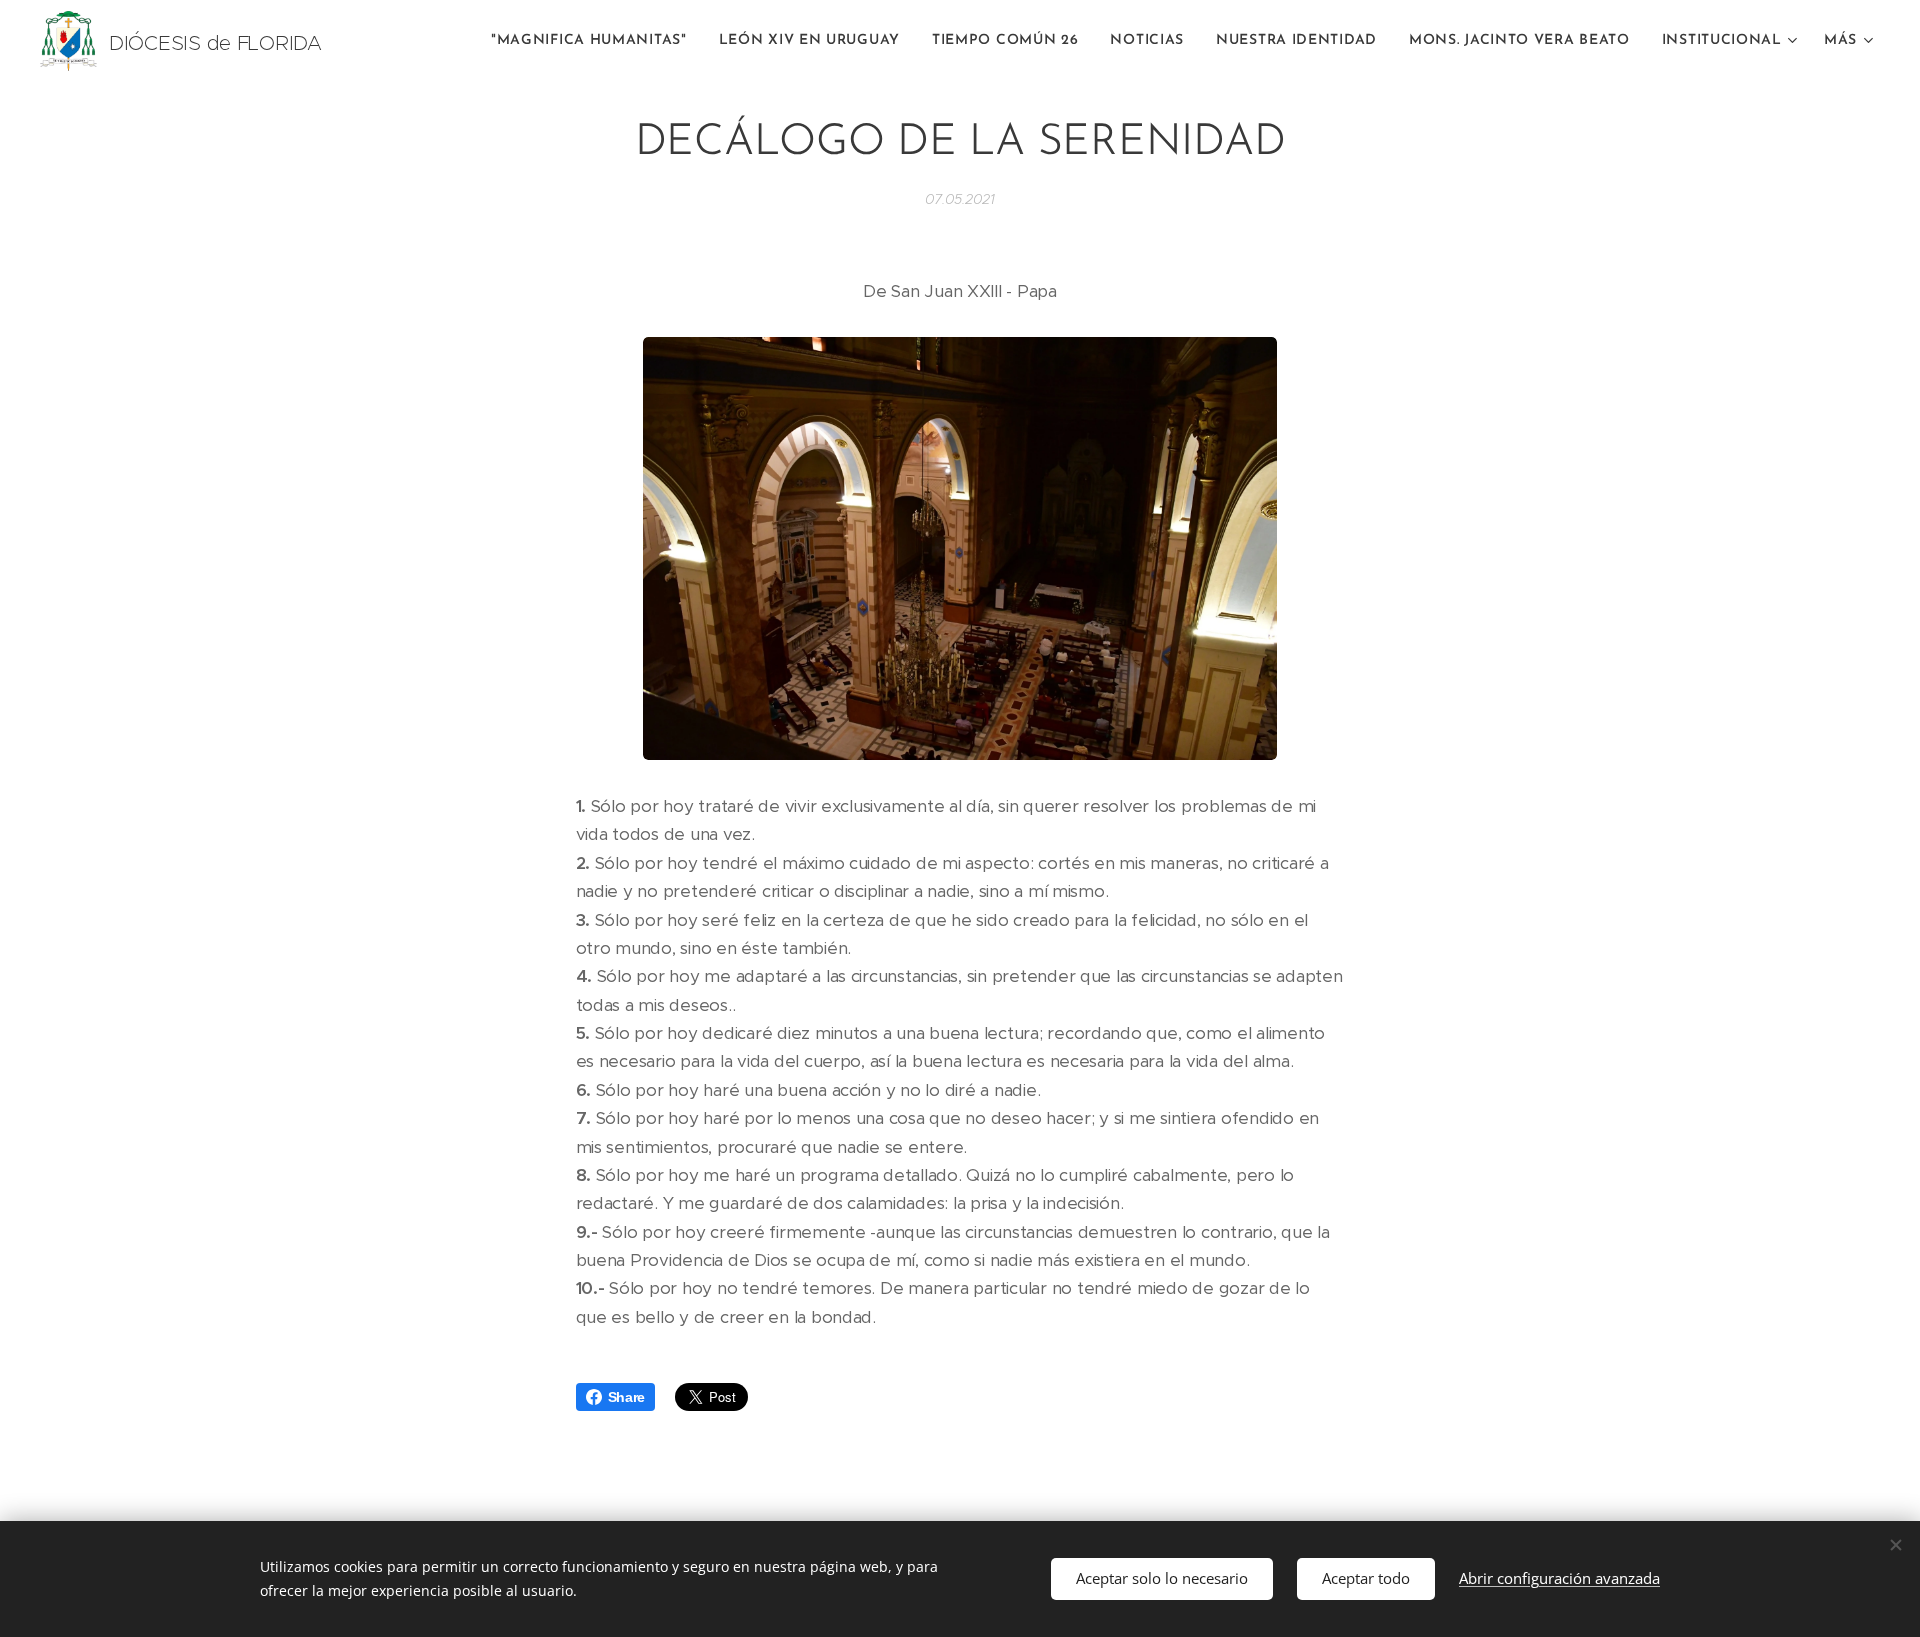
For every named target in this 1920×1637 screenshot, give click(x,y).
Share (627, 1397)
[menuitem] (594, 41)
